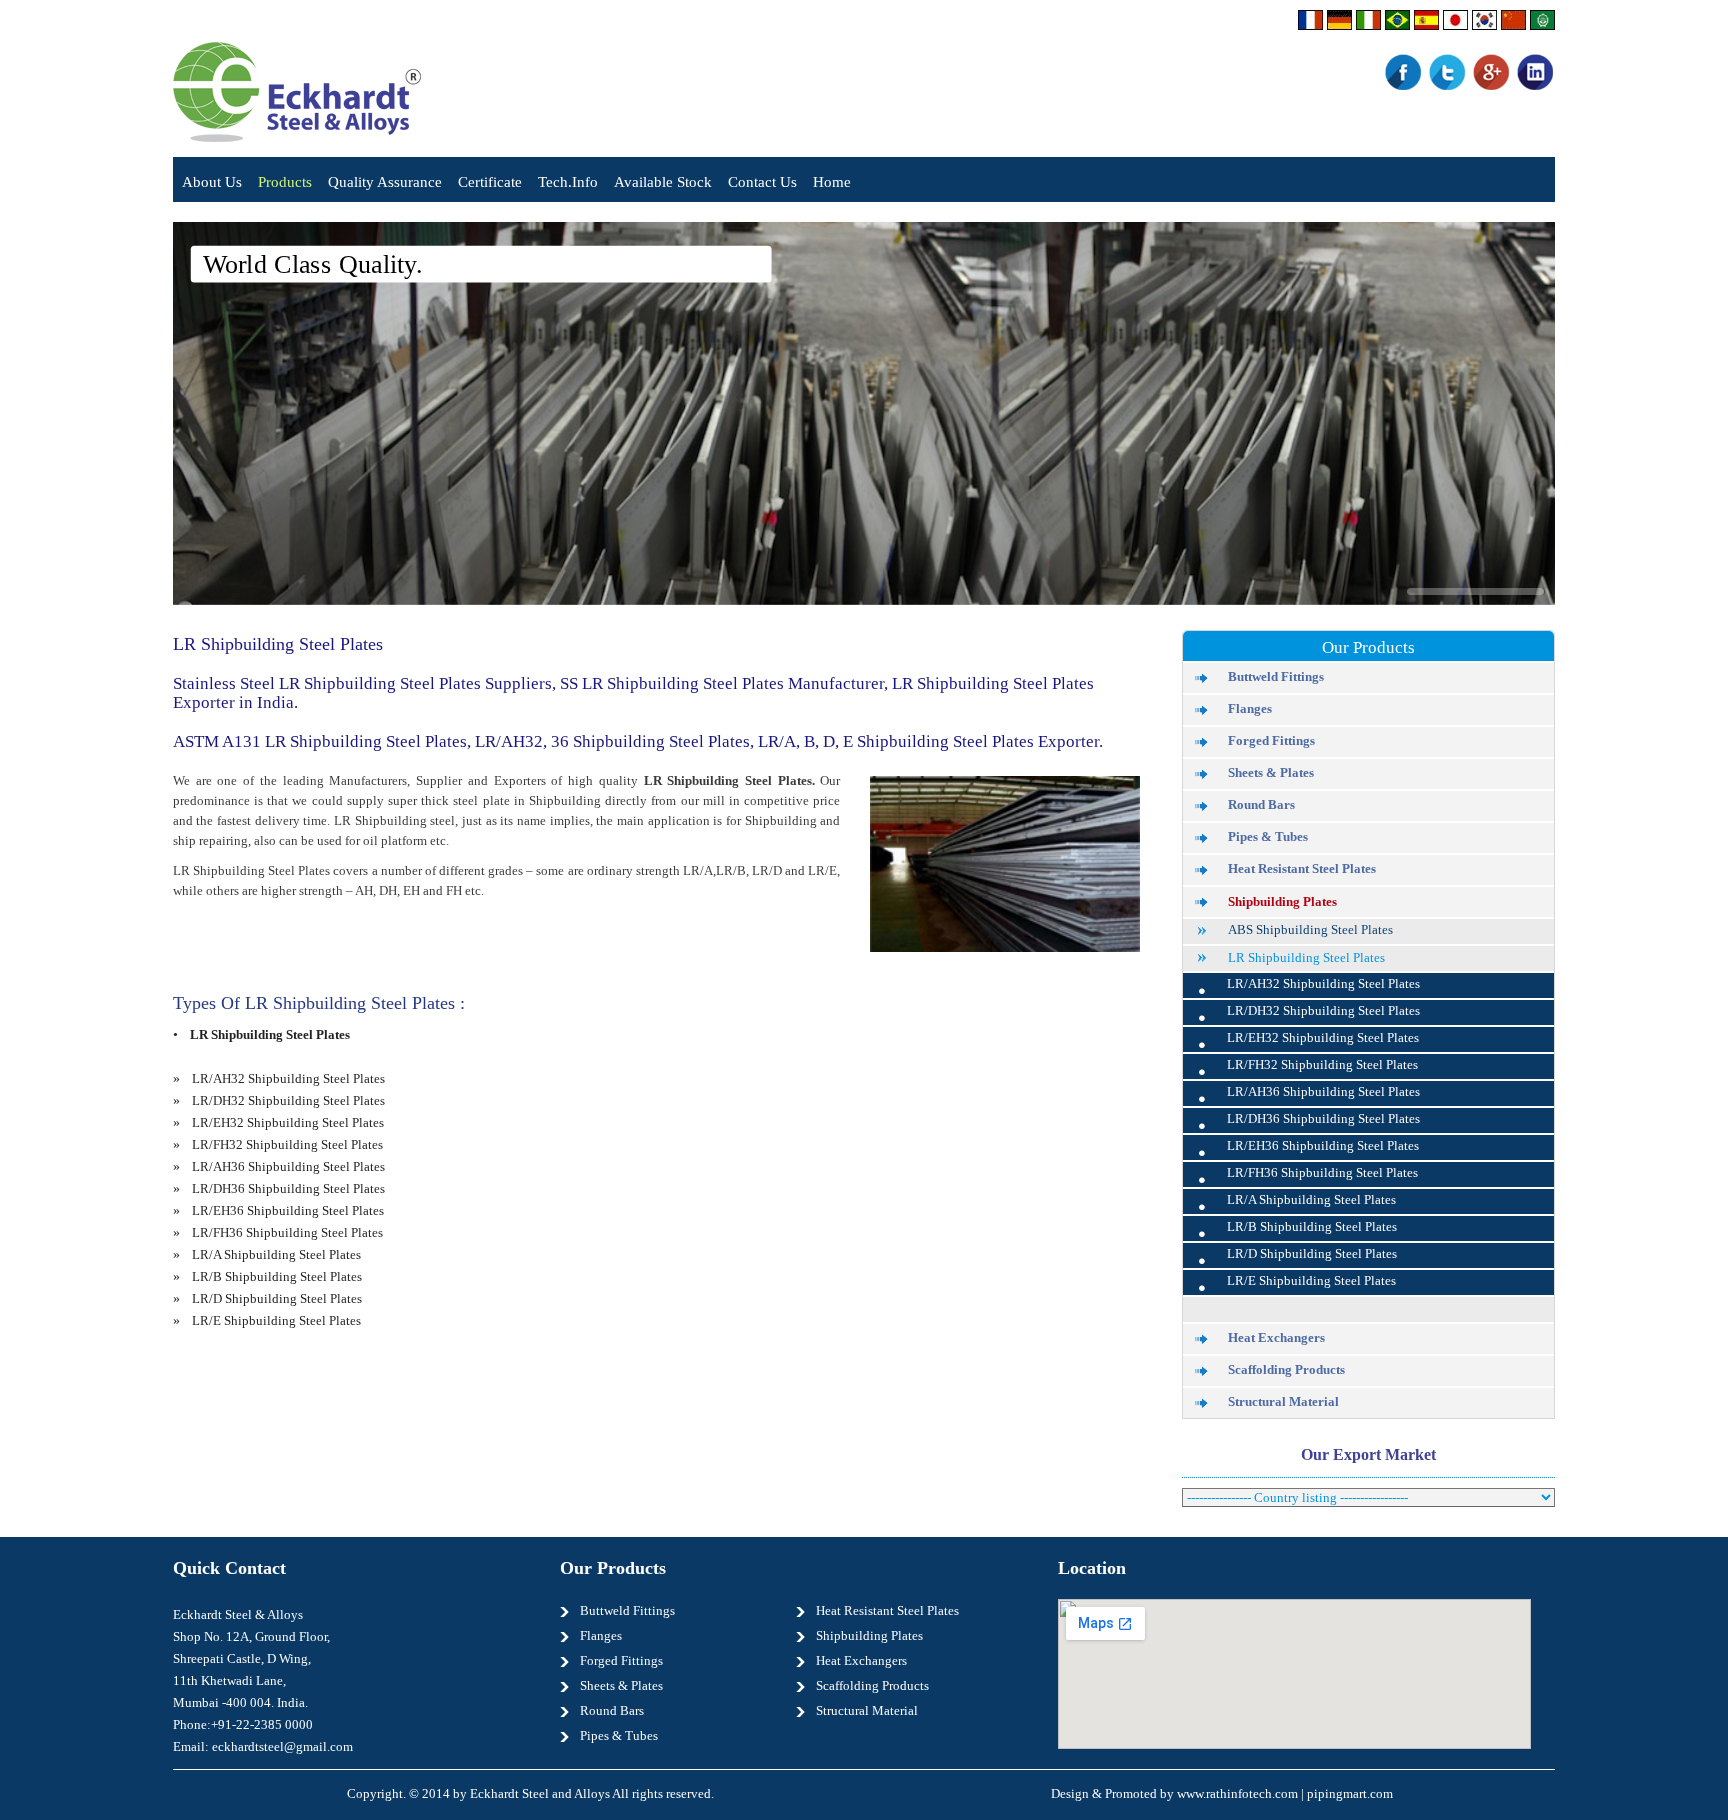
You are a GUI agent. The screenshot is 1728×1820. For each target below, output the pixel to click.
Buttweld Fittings (1276, 677)
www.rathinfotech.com (1237, 1793)
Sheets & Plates (1271, 773)
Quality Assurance (385, 182)
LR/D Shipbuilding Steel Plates (277, 1299)
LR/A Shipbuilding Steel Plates (276, 1255)
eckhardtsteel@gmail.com (282, 1746)
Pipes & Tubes (1268, 837)
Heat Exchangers (1276, 1338)
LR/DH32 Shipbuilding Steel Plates (288, 1101)
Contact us (762, 182)
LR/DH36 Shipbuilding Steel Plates (288, 1189)
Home (832, 182)
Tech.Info (568, 182)
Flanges (1250, 709)
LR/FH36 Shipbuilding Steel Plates (287, 1233)
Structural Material (1283, 1402)
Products (285, 182)
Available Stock (663, 182)
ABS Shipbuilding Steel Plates (1310, 930)
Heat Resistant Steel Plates (1302, 869)
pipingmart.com (1350, 1793)
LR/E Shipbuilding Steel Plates (276, 1321)
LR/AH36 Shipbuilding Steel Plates (288, 1167)
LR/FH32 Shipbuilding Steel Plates (287, 1145)
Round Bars (1261, 805)
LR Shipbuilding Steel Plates (1306, 957)
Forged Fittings (1271, 741)
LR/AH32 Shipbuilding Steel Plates (288, 1079)
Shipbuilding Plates (1282, 901)
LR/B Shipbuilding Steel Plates (277, 1277)
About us (212, 182)
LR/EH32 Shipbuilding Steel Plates (288, 1123)
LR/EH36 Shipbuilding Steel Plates (288, 1211)
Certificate (490, 182)
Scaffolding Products (1286, 1370)
